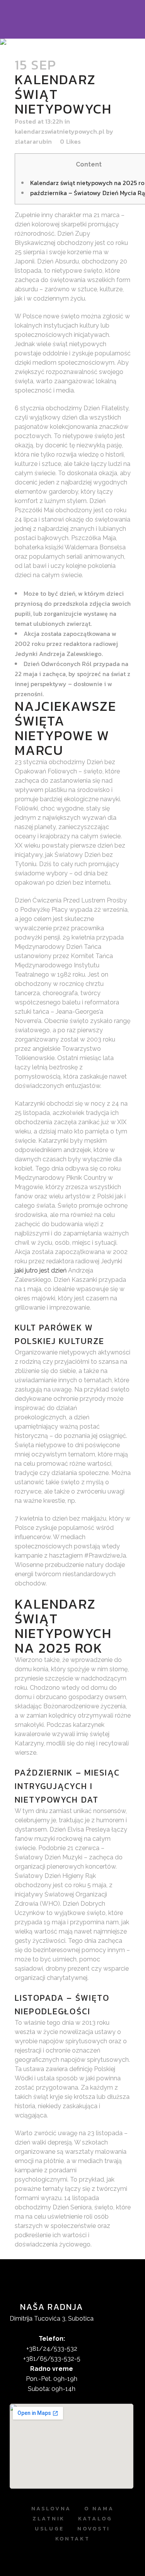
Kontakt (73, 2539)
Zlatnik (49, 2519)
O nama (99, 2509)
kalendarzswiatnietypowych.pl (60, 131)
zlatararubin (33, 141)
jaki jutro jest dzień (41, 1270)
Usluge (49, 2529)
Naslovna (51, 2509)
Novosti (94, 2529)
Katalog (95, 2519)
